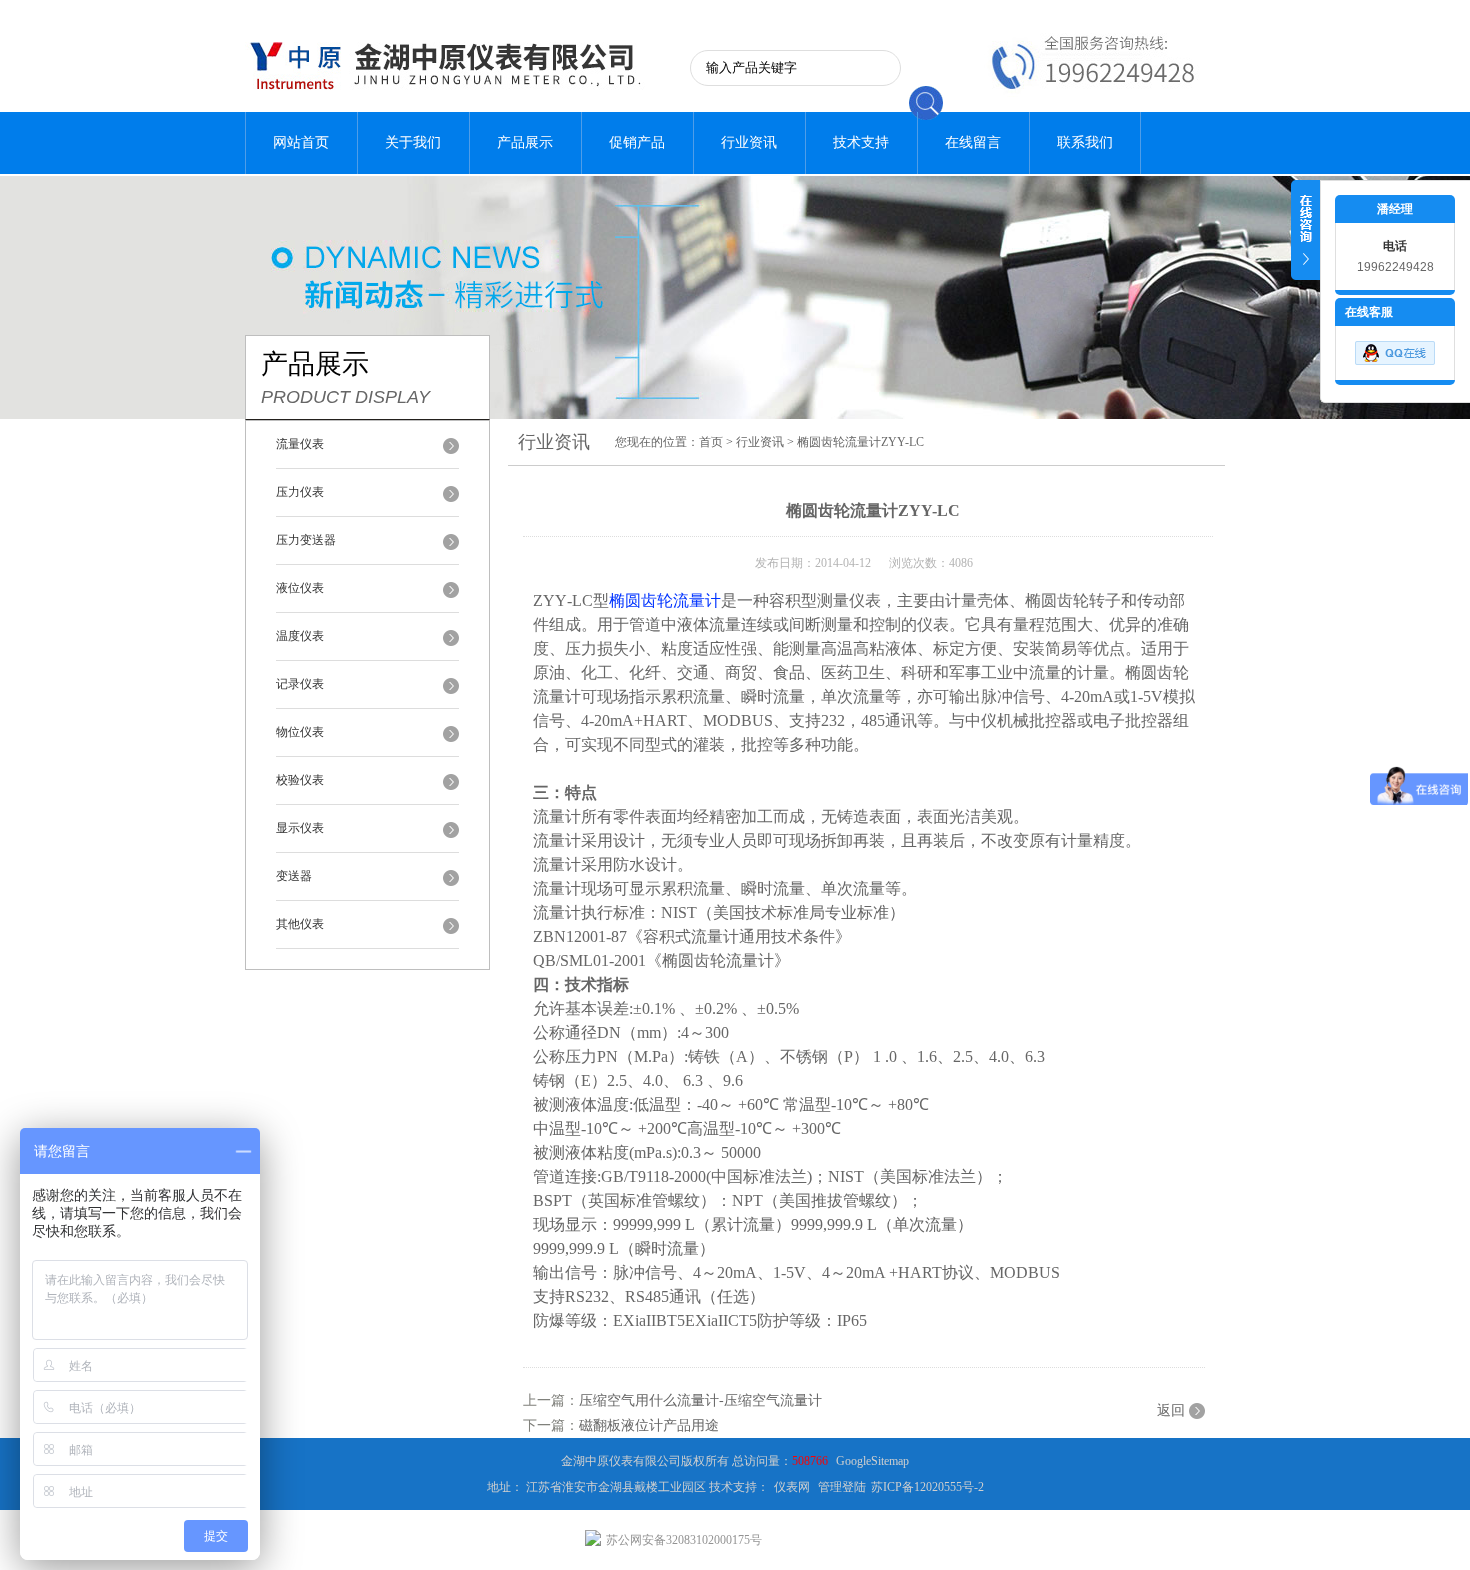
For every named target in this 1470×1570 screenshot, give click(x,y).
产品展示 (525, 142)
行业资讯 (749, 142)
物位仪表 (300, 732)
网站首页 (301, 142)
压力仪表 (300, 492)
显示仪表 (300, 828)
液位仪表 (300, 588)
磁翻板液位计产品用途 (649, 1425)
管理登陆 (842, 1487)
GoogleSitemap (872, 1461)
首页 (711, 442)
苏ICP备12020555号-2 (927, 1487)
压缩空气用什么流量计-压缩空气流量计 (700, 1400)
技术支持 (861, 142)
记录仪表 (300, 684)
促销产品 (637, 142)
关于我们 (413, 142)
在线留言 (973, 142)
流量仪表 (300, 444)
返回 (1171, 1410)
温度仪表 (300, 636)
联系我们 (1085, 142)
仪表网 (792, 1487)
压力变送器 (306, 540)
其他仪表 (300, 924)
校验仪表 (300, 780)
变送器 (294, 876)
